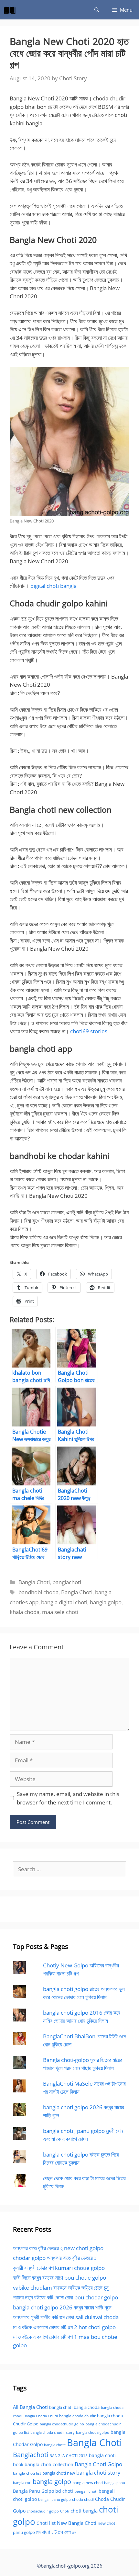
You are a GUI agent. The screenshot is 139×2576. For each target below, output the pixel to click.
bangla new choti (88, 2483)
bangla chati (61, 2407)
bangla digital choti (64, 1602)
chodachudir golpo (43, 2511)
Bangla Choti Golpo (98, 2464)
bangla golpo (106, 1602)
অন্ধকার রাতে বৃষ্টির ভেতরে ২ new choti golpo (58, 2248)
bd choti (64, 2491)
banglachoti (67, 1582)
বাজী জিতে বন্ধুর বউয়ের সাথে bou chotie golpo (59, 2278)
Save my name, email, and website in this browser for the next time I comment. (68, 1798)
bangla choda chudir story (53, 2433)
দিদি (38, 2532)
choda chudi (83, 2499)
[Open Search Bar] (97, 10)
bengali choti (86, 2491)
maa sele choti (60, 1612)
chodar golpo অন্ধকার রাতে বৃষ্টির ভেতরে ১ (55, 2258)
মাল (74, 2532)
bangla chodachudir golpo (62, 2424)
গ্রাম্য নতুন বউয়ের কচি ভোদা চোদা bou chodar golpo (65, 2297)
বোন (68, 2532)
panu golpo (24, 2532)
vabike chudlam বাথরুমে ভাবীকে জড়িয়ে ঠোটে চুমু (61, 2288)
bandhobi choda (38, 1592)
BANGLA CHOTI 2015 (69, 2456)
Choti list (46, 2523)
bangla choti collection (49, 2464)
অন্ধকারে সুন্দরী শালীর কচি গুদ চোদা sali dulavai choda (66, 2317)
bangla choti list (27, 2473)
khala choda (25, 1612)
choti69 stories (89, 1031)
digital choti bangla (53, 586)
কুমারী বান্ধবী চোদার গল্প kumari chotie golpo (59, 2268)
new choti (107, 2523)
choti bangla (84, 2511)
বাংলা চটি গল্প (53, 2532)
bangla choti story (98, 2473)
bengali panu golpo (54, 2499)
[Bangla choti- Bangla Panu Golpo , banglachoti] (11, 10)
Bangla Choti (34, 1582)
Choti (65, 2511)
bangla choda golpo (93, 2433)
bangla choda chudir (77, 2416)
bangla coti (22, 2483)
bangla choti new (59, 2473)
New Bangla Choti (77, 2523)
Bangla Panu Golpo (33, 2491)
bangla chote (55, 2445)
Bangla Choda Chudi (41, 2416)
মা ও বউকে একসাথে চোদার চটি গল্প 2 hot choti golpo (64, 2327)
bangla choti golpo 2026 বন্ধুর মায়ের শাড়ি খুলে (62, 2307)
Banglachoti (31, 2455)
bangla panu (115, 2483)
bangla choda (87, 2407)
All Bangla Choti (30, 2407)
